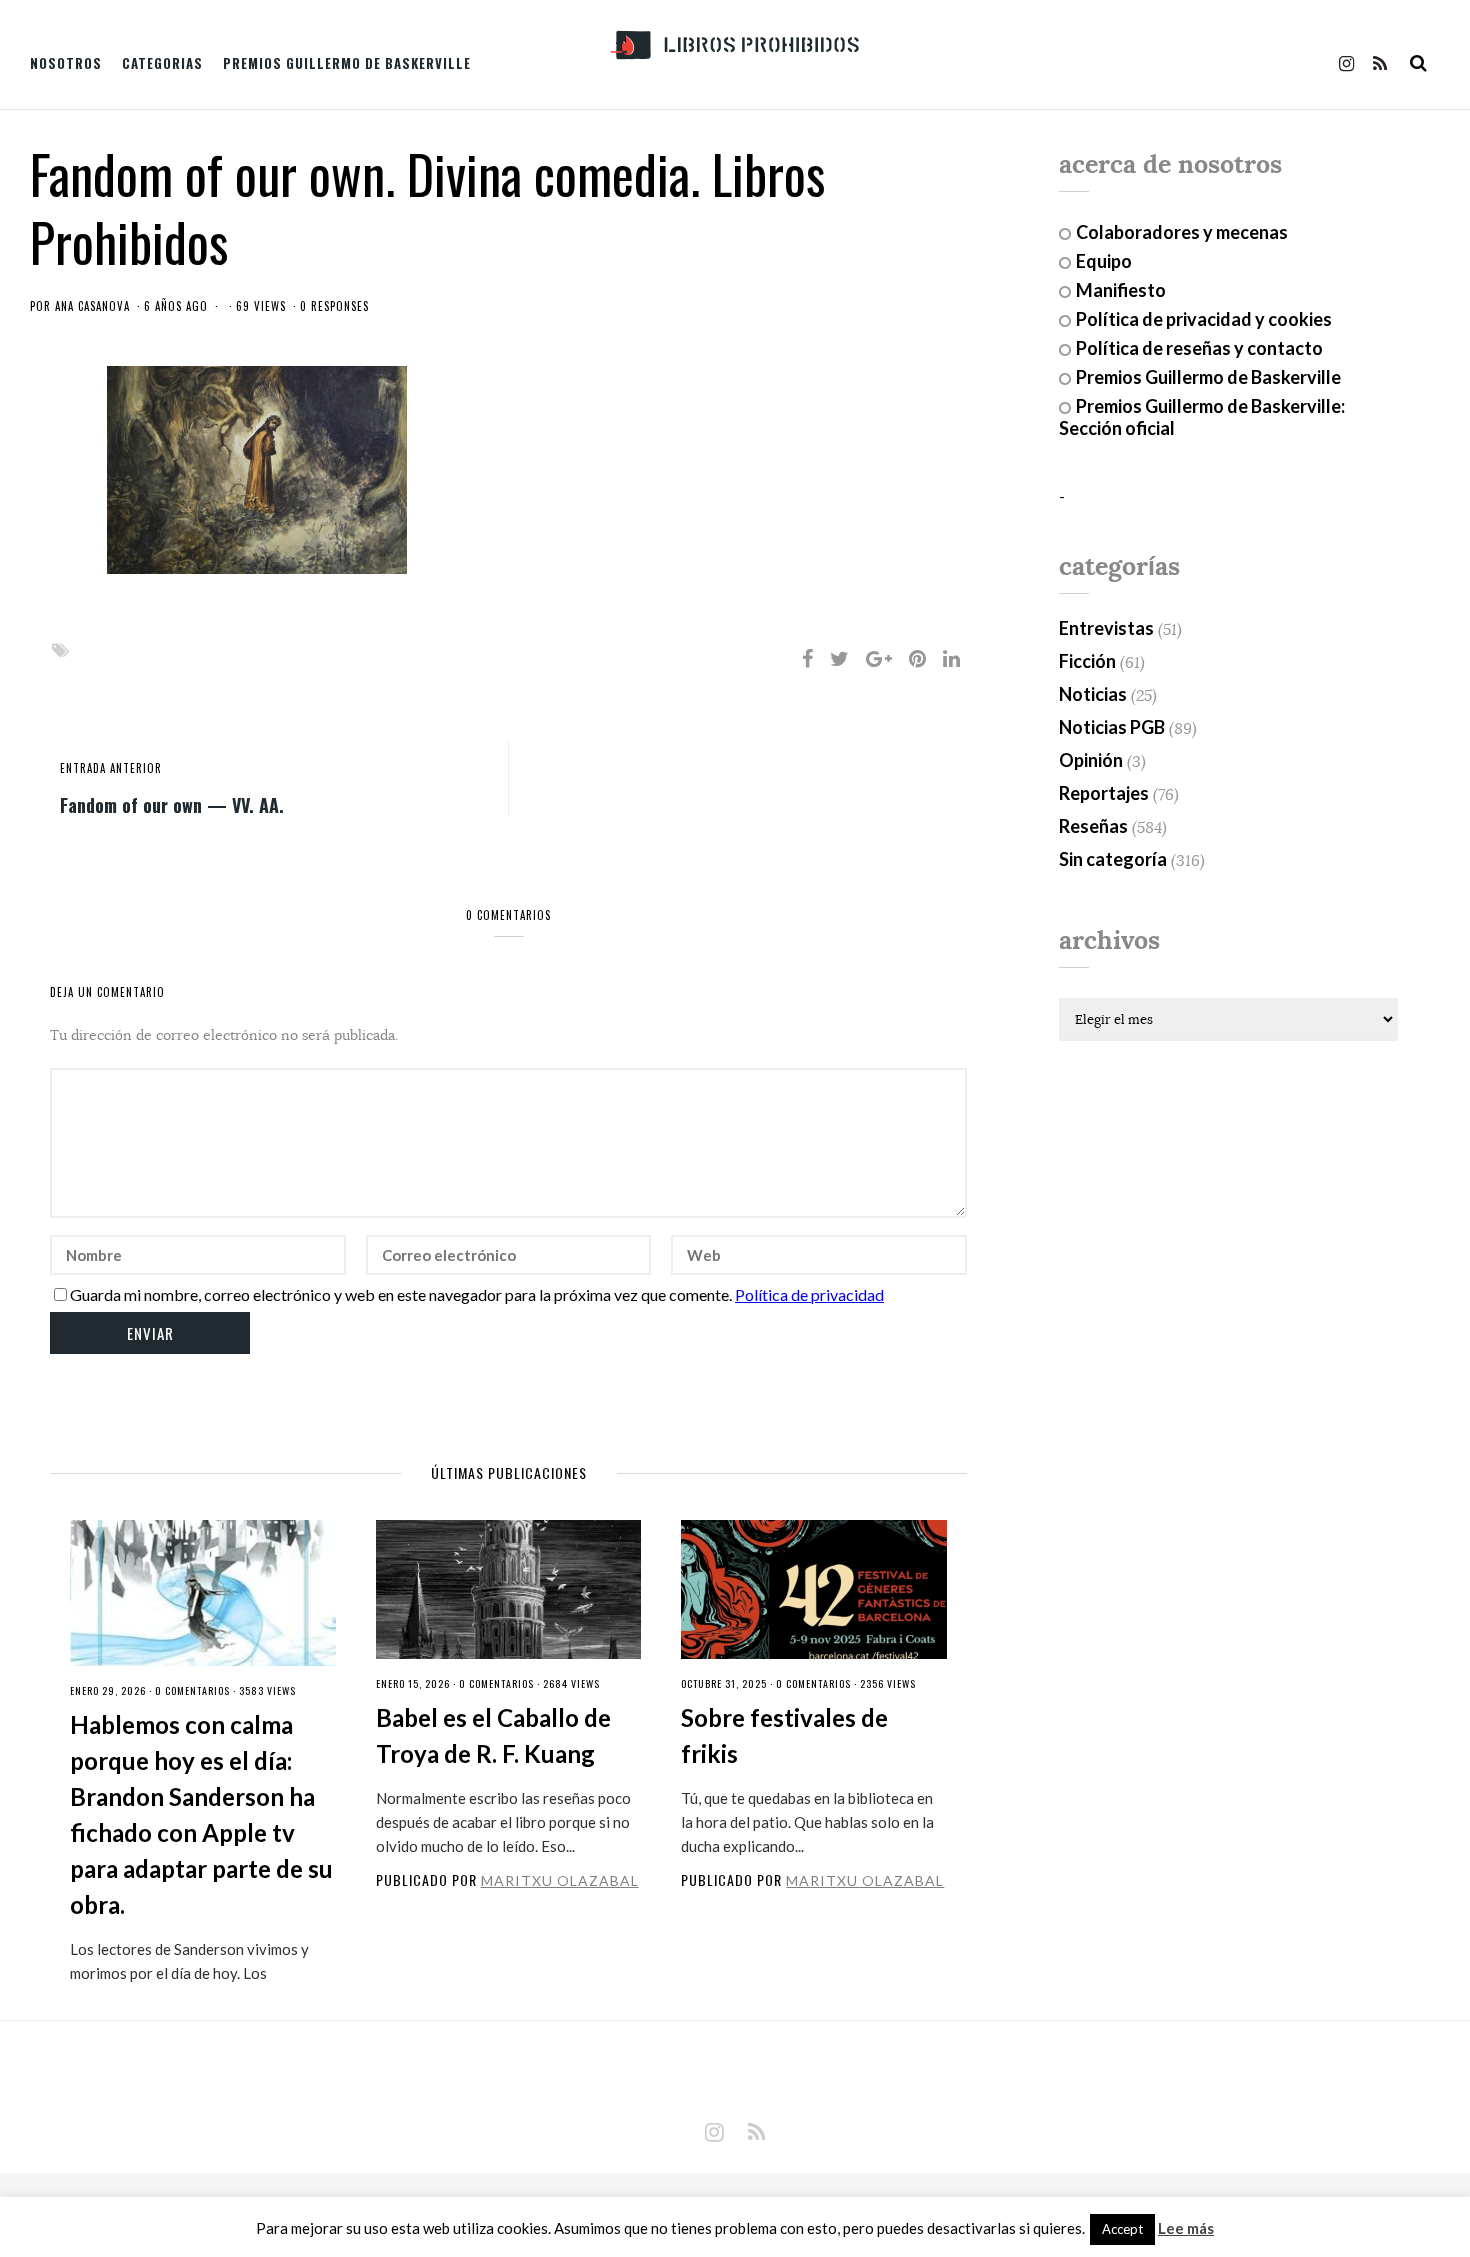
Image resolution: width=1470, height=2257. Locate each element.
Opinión (1091, 760)
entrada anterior (111, 768)
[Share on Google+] (879, 658)
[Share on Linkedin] (951, 658)
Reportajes (1104, 793)
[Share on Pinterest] (917, 658)
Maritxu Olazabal (560, 1880)
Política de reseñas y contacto (1199, 348)
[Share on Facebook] (807, 658)
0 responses (334, 306)
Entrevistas (1106, 628)
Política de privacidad (809, 1294)
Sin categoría (1113, 859)
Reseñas (1093, 826)
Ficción (1087, 661)
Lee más (1186, 2228)
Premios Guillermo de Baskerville (347, 63)
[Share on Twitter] (839, 658)
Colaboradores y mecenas (1182, 232)
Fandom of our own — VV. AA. (172, 804)
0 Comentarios (192, 1690)
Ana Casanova (92, 306)
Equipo (1104, 261)
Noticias (1093, 694)
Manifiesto (1121, 290)
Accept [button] (1122, 2229)
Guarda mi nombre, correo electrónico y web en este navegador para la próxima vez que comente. (401, 1294)
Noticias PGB (1112, 727)
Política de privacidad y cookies (1204, 319)
